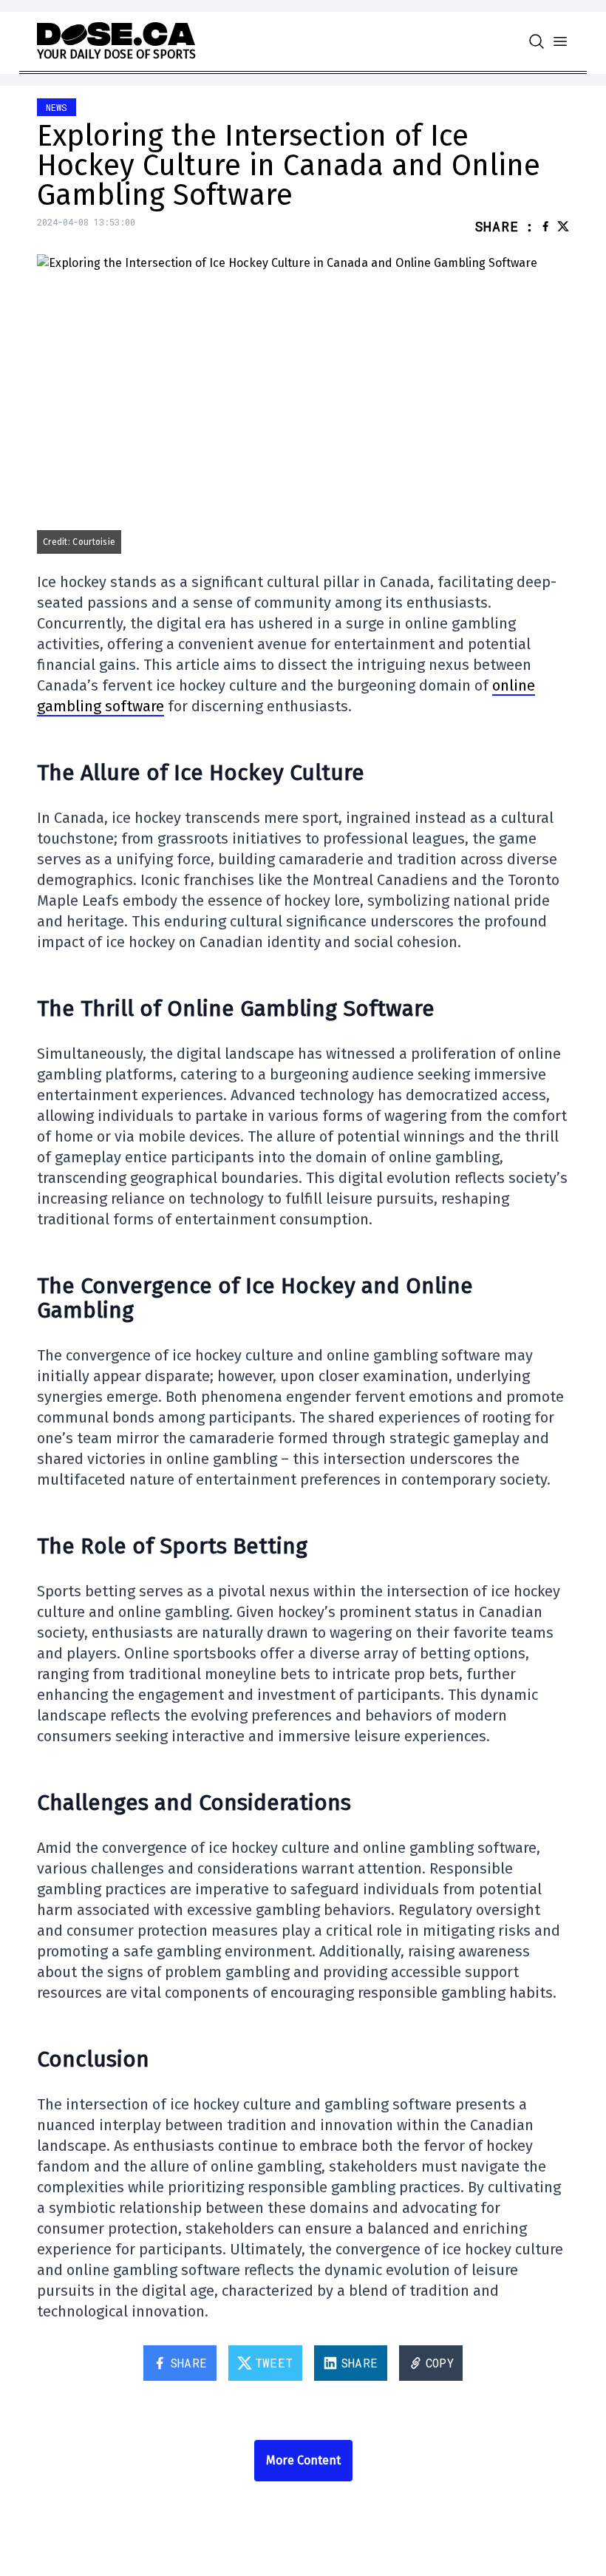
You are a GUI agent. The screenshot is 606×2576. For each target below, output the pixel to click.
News (57, 107)
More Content (303, 2460)
